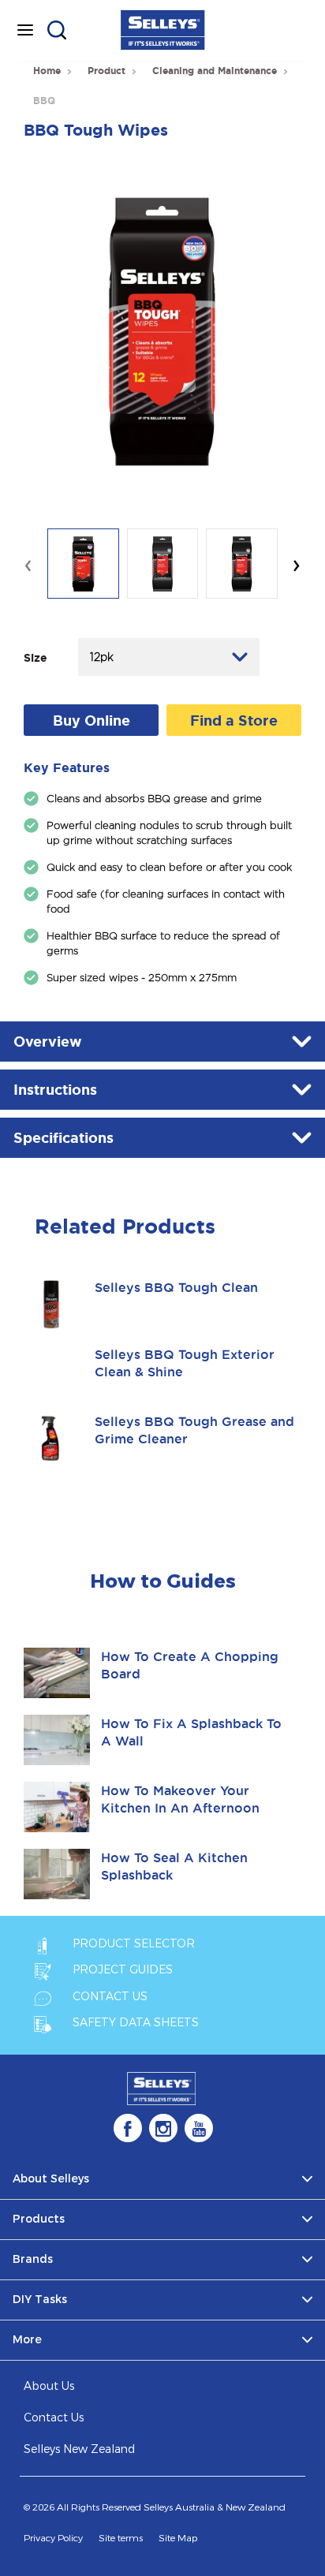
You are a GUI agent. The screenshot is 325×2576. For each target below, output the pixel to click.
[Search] (57, 30)
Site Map (178, 2538)
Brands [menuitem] (33, 2259)
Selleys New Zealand (79, 2449)
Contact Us (54, 2418)
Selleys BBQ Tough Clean (176, 1287)
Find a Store (234, 720)
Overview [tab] (48, 1041)
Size (35, 658)
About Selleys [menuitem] (51, 2179)
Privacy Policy (53, 2538)
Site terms (121, 2538)
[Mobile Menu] (25, 30)
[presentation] (28, 564)
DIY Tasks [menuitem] (40, 2300)
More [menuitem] (27, 2340)
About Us (49, 2386)
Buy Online (92, 720)
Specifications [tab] (64, 1137)
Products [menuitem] (39, 2219)
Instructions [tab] (55, 1089)
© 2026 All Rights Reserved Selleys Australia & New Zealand (155, 2507)
